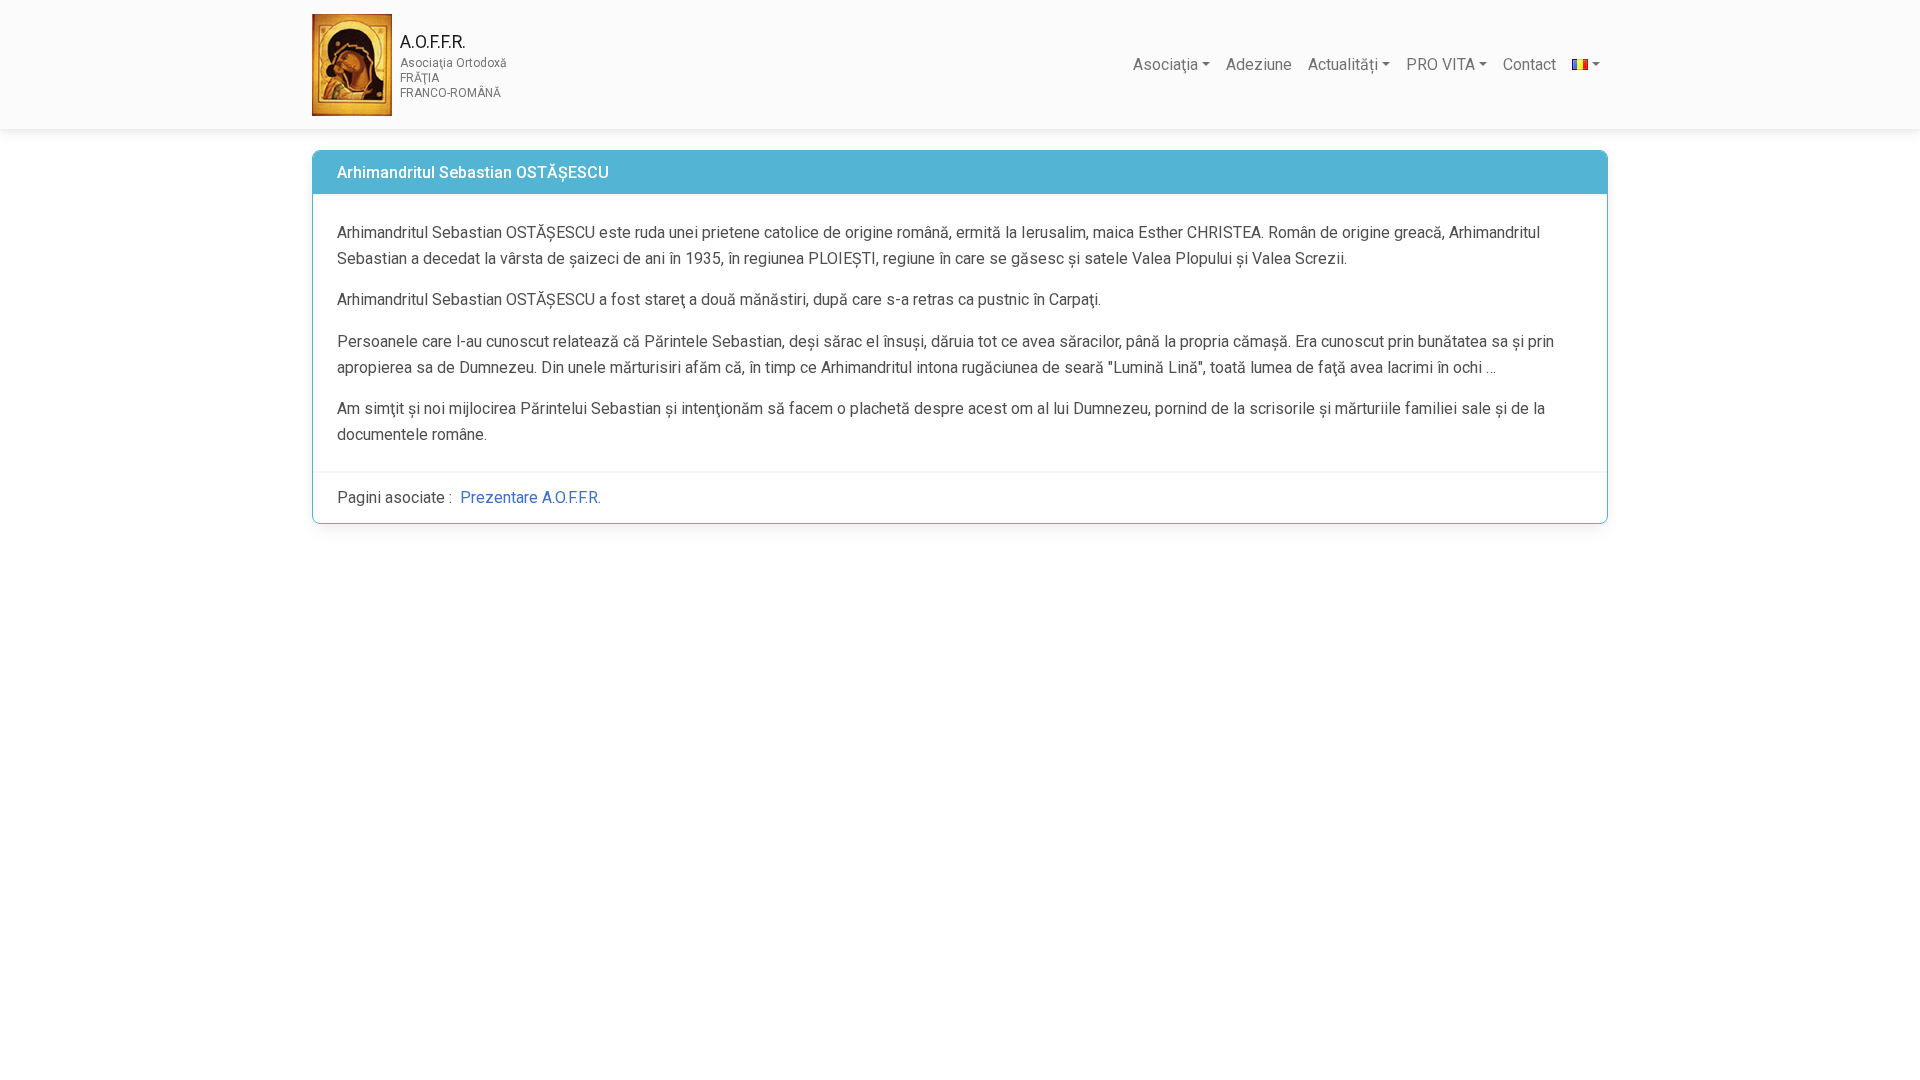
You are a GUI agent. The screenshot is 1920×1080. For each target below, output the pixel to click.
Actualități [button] (1343, 64)
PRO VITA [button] (1440, 64)
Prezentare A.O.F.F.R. (530, 497)
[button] (1586, 65)
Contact (1529, 64)
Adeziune (1259, 64)
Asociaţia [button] (1165, 64)
